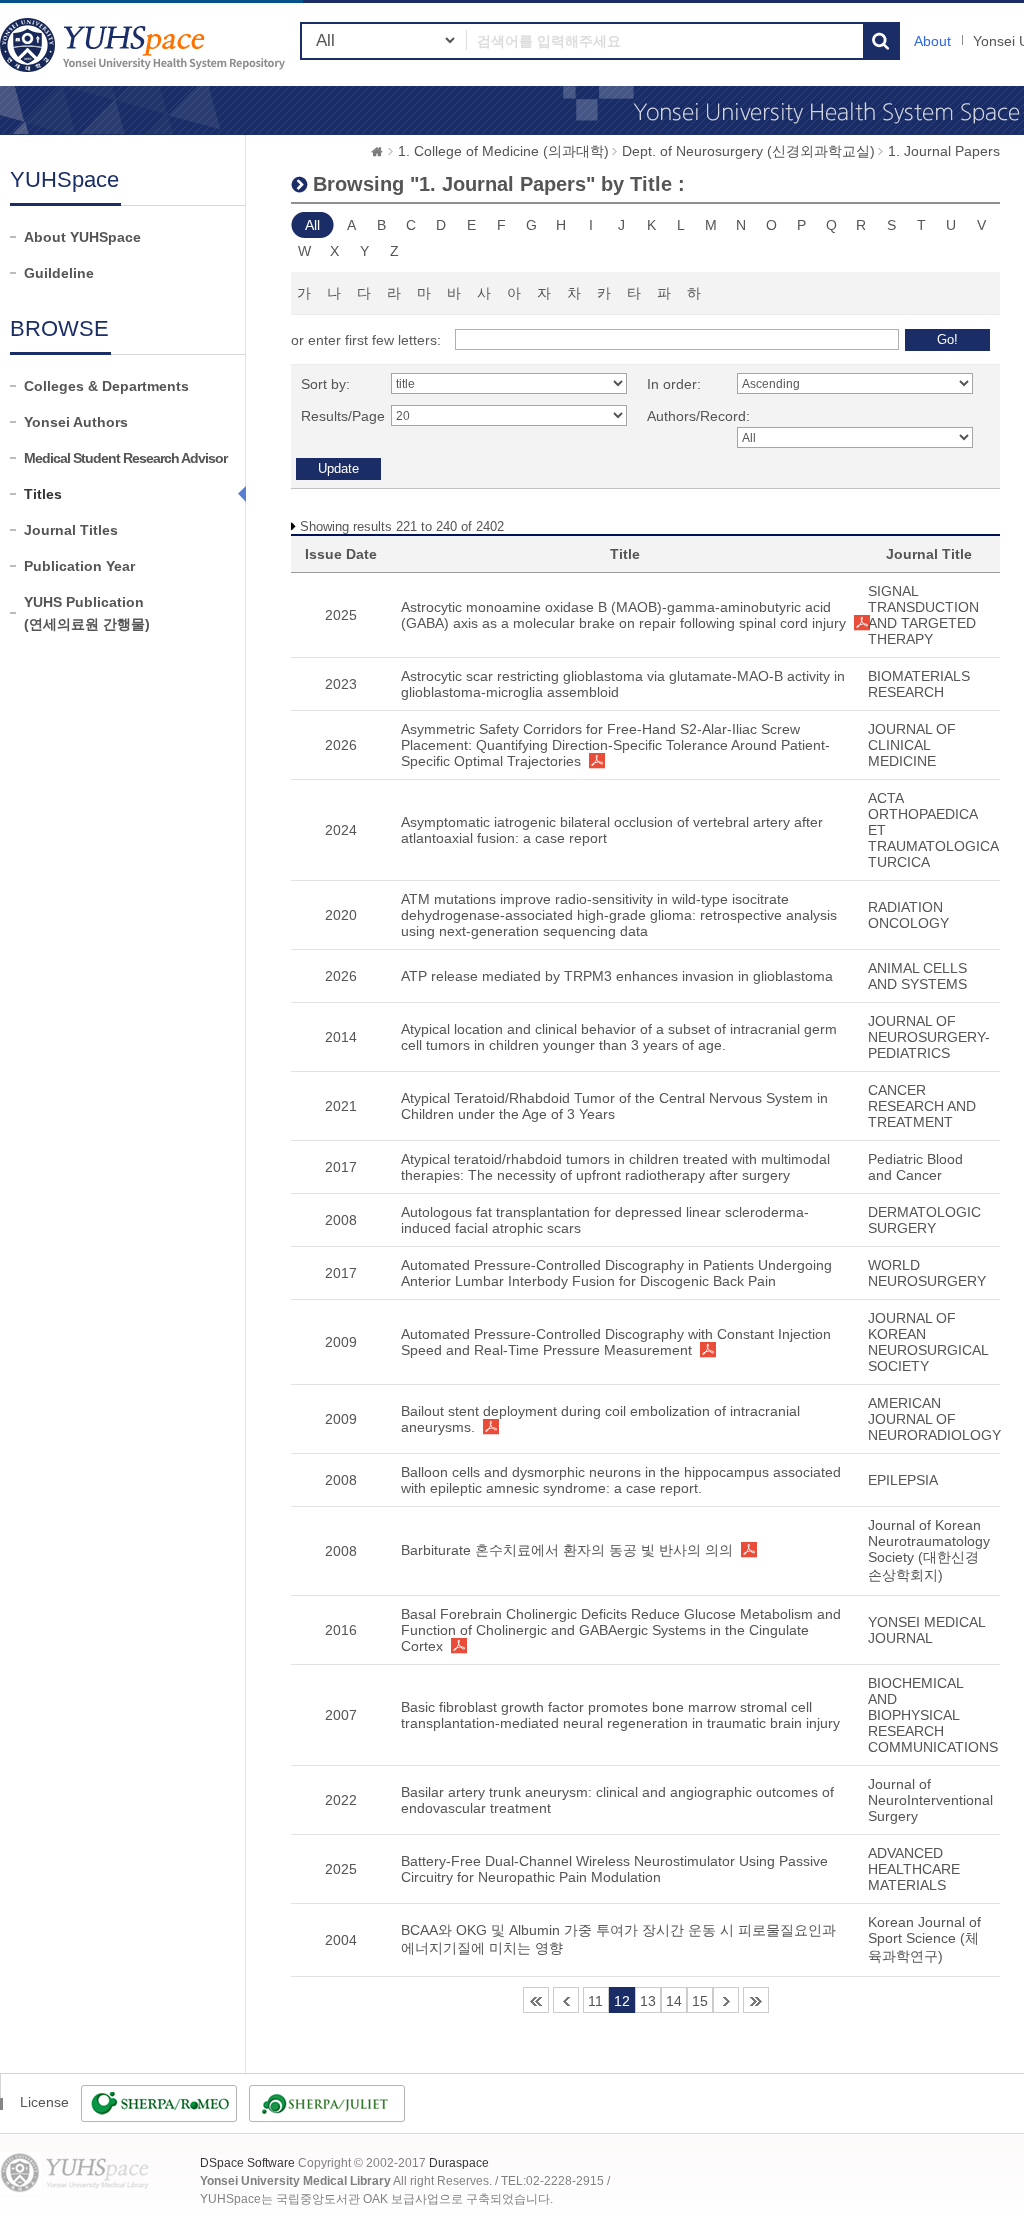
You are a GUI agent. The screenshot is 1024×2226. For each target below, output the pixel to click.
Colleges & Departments (106, 386)
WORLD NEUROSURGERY (927, 1273)
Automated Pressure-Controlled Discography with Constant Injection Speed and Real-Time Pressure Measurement (616, 1342)
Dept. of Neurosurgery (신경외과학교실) (748, 151)
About (932, 41)
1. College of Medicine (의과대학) (503, 151)
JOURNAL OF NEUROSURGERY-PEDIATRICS (929, 1037)
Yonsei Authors (76, 422)
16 (726, 2000)
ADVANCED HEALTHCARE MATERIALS (914, 1869)
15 (700, 2001)
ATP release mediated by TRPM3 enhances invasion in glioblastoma (617, 976)
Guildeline (59, 273)
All (312, 225)
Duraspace (459, 2163)
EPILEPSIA (903, 1480)
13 (648, 2001)
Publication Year (79, 566)
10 (566, 2000)
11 (595, 2001)
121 (756, 2000)
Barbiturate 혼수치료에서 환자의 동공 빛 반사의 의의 (567, 1550)
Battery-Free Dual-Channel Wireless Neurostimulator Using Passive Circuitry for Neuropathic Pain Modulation (614, 1869)
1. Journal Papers (944, 151)
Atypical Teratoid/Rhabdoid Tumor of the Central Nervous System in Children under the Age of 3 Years (614, 1106)
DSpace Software (247, 2163)
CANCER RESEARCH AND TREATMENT (922, 1106)
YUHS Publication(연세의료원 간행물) (87, 613)
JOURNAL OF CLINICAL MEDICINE (912, 745)
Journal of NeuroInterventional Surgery (930, 1800)
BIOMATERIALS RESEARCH (919, 684)
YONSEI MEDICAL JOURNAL (926, 1630)
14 (674, 2001)
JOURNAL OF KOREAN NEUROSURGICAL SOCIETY (928, 1342)
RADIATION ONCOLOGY (908, 915)
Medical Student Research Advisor (125, 458)
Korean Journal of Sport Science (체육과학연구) (924, 1939)
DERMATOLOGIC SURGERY (924, 1220)
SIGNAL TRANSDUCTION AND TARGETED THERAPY (923, 615)
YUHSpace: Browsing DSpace (145, 44)
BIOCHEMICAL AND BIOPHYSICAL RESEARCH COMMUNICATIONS (933, 1715)
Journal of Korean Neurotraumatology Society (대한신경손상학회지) (929, 1550)
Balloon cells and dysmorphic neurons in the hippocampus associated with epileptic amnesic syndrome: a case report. (621, 1480)
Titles (43, 494)
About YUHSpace (82, 237)
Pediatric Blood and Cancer (915, 1167)
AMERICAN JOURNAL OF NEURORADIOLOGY (934, 1419)
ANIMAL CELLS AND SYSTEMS (917, 976)
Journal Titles (71, 530)
